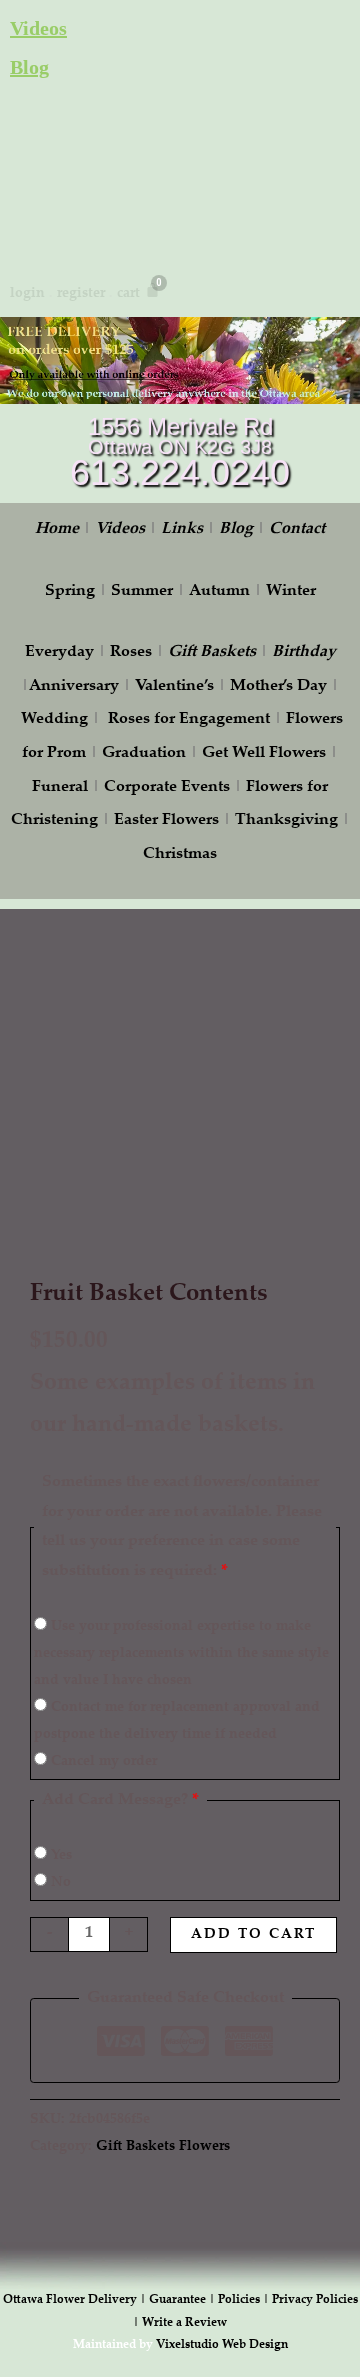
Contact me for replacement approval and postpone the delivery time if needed (177, 1721)
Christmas (180, 854)
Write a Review (184, 2323)
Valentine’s (174, 686)
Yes (59, 1856)
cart (128, 294)
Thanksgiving (286, 820)
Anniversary (74, 686)
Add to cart (253, 1935)
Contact (297, 529)
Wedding (54, 719)
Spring (70, 591)
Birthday (304, 652)
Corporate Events (167, 787)
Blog (29, 67)
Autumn (219, 591)
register (81, 294)
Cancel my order (102, 1762)
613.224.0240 (180, 472)
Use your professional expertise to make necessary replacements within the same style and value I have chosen (181, 1654)
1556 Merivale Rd (180, 426)
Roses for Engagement (189, 719)
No (59, 1883)
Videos (38, 28)
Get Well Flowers (264, 753)
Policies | (245, 2300)
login (27, 294)
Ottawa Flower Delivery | (76, 2300)
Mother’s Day (278, 686)
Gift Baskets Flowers (163, 2146)
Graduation (144, 753)
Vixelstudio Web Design (222, 2345)
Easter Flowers (166, 820)
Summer (142, 591)
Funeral (60, 787)
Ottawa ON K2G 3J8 (180, 447)
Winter (291, 591)
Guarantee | (183, 2300)
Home (57, 529)
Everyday (59, 652)
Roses (131, 652)
